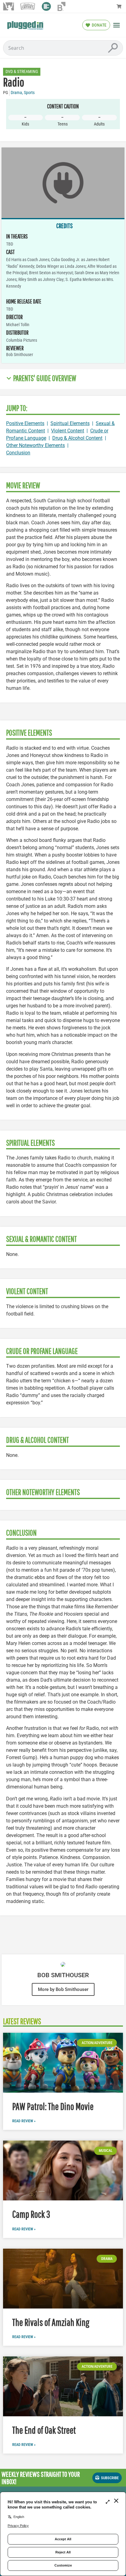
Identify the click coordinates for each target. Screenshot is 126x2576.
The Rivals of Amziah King (51, 2322)
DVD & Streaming (22, 72)
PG (6, 93)
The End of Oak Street (44, 2430)
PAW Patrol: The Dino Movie (53, 2106)
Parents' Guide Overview (45, 378)
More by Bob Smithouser (63, 1989)
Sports (29, 93)
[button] (117, 25)
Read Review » (24, 2121)
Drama (16, 93)
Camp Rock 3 (31, 2214)
